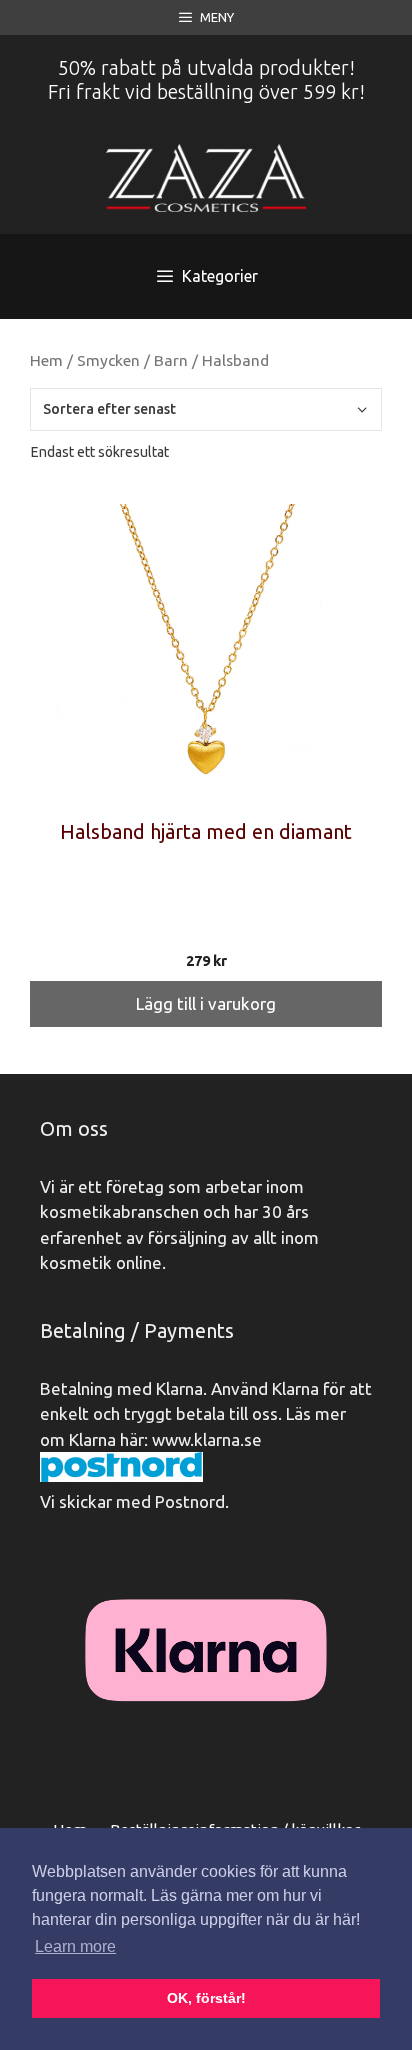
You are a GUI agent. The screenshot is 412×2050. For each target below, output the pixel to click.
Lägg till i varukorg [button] (206, 1003)
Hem (46, 360)
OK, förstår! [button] (206, 1998)
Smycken (108, 360)
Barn (171, 360)
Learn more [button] (75, 1946)
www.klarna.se (207, 1439)
